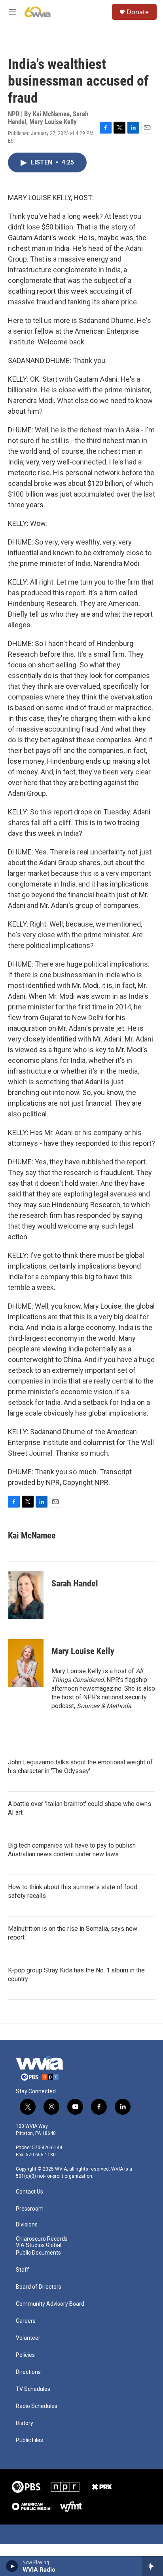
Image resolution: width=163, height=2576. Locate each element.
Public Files (29, 2440)
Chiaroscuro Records (42, 2239)
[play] (12, 2566)
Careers (26, 2321)
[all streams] (153, 2566)
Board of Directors (39, 2287)
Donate (138, 12)
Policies (25, 2355)
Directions (28, 2372)
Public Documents (38, 2253)
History (25, 2423)
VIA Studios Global (39, 2245)
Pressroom (30, 2209)
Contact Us (29, 2192)
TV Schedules (33, 2389)
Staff (23, 2270)
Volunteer (28, 2338)
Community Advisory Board (50, 2304)
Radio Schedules (37, 2406)
